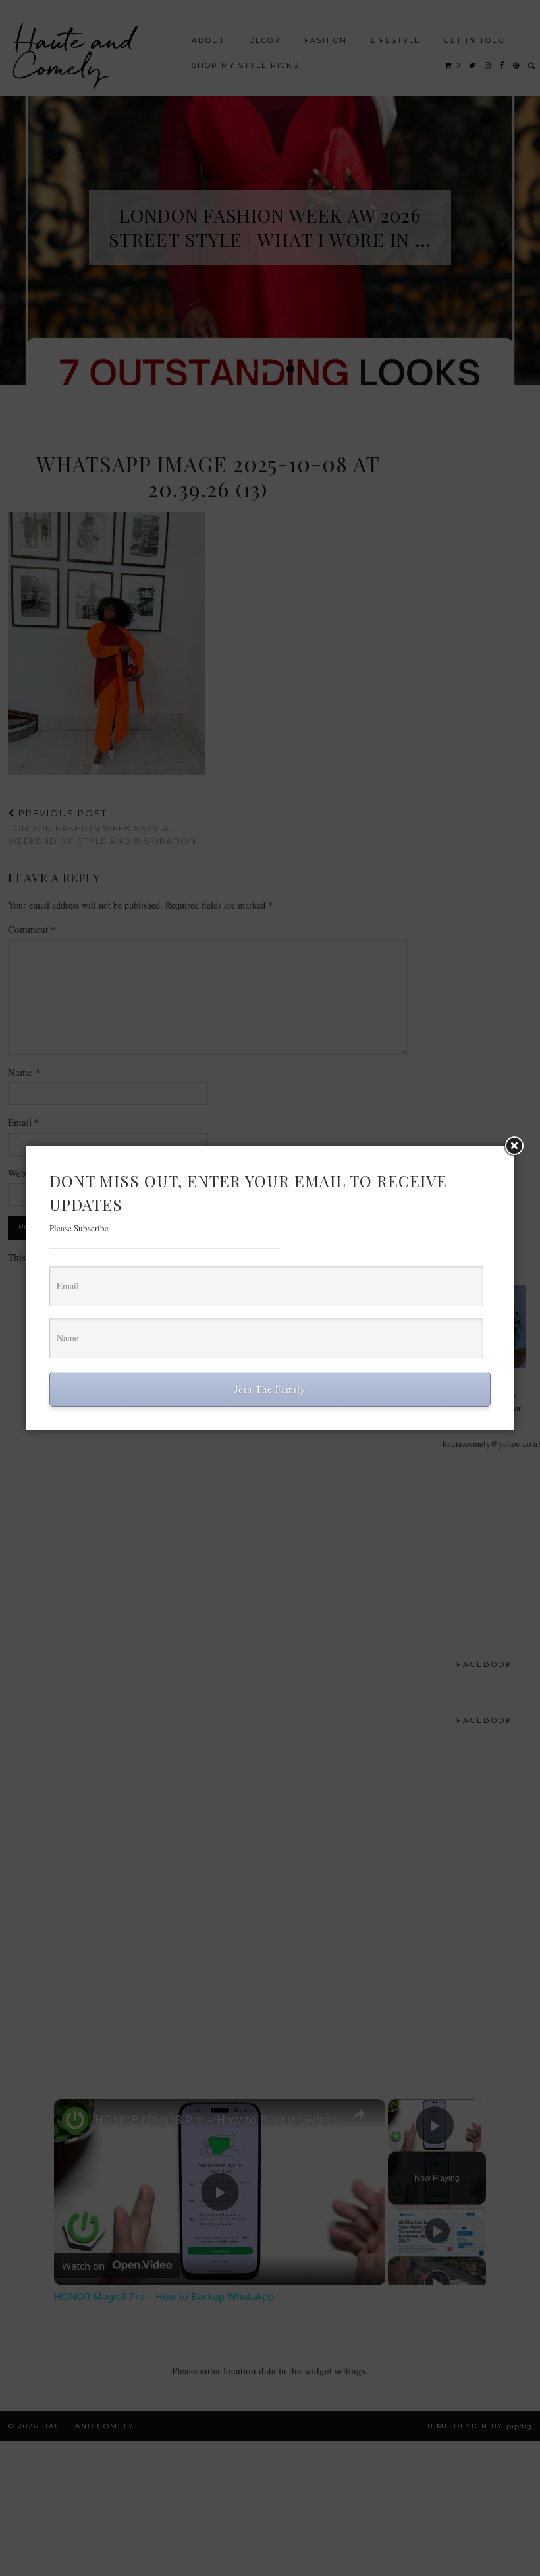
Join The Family (270, 1389)
